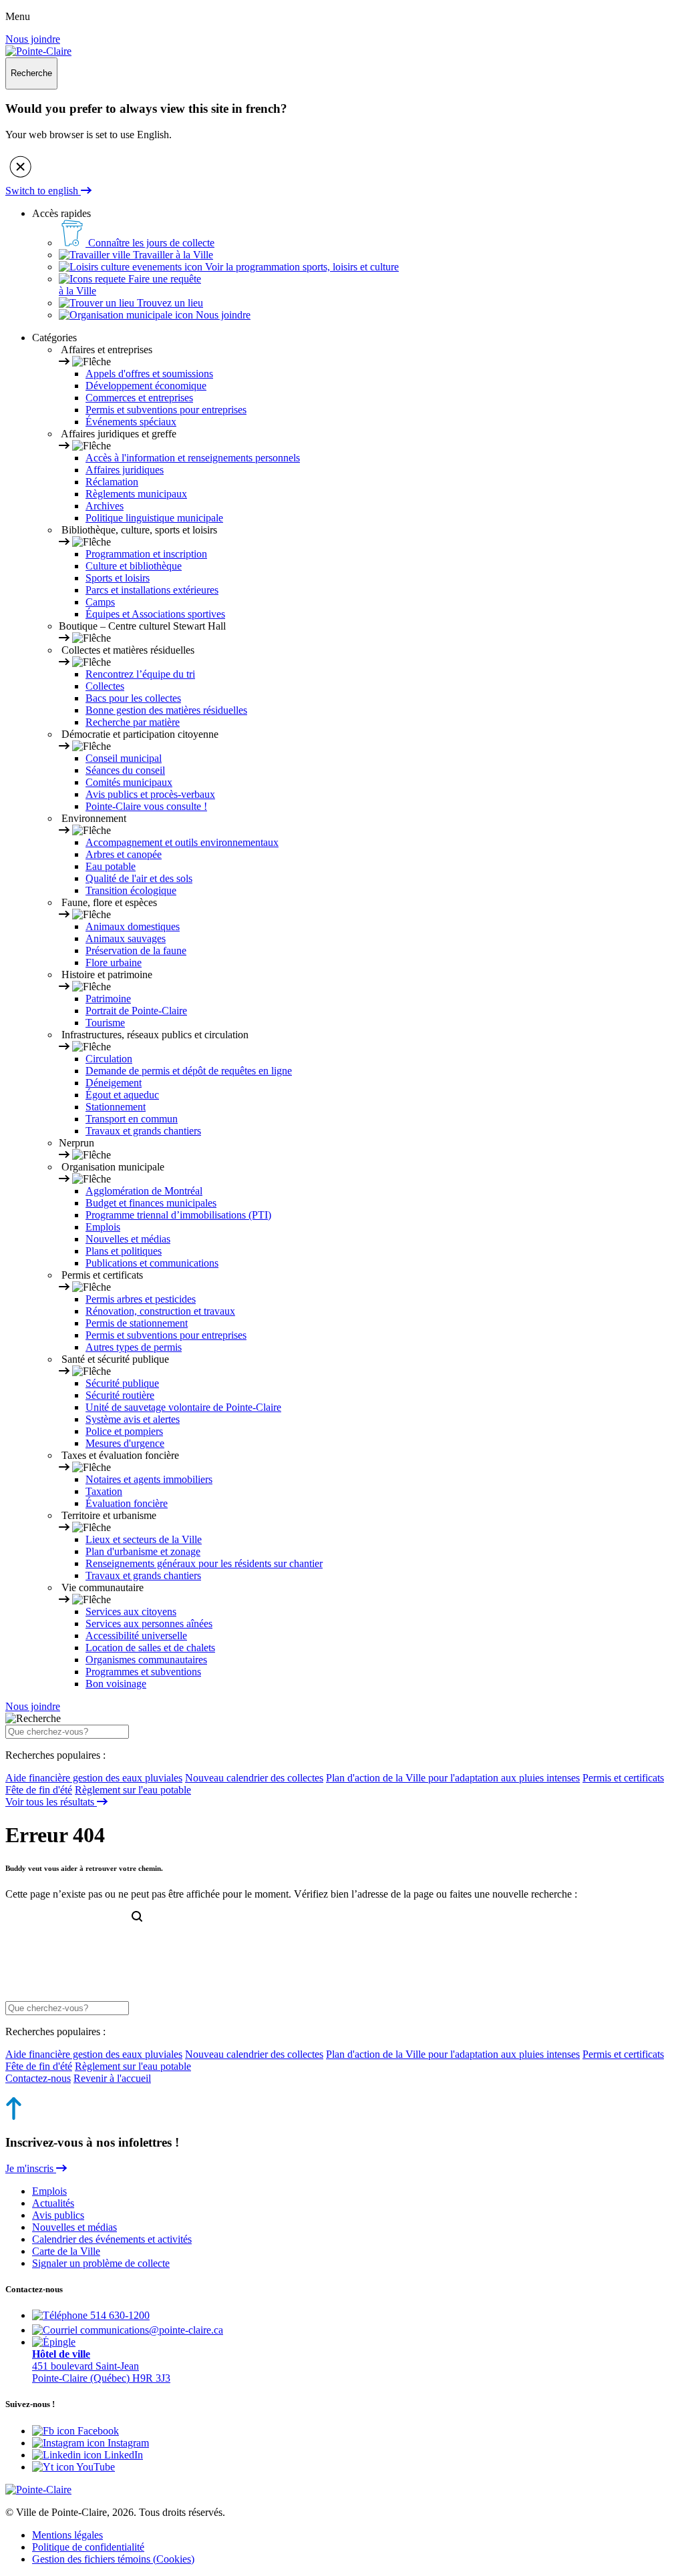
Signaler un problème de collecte (101, 2263)
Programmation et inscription (146, 554)
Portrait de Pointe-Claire (136, 1011)
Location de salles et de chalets (150, 1648)
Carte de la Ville (66, 2251)
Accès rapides (61, 213)
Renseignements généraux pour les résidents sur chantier (204, 1563)
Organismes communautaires (146, 1660)
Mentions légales (67, 2535)
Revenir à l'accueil (112, 2078)
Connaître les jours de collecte (150, 243)
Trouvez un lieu (169, 303)
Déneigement (114, 1083)
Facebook (97, 2431)
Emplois (103, 1227)
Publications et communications (152, 1263)
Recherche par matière (133, 722)
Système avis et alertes (133, 1419)
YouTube (95, 2467)
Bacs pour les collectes (133, 698)
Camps (100, 602)
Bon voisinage (116, 1684)
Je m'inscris (31, 2168)
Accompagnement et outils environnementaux (182, 842)
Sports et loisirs (118, 578)
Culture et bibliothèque (134, 566)
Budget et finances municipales (151, 1203)
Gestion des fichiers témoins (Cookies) (113, 2559)
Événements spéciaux (131, 422)
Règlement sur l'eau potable (133, 1790)
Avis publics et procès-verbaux (150, 794)
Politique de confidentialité (88, 2547)
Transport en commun (132, 1119)
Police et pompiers (124, 1431)
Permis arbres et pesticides (141, 1299)
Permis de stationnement (137, 1323)
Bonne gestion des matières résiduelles (166, 710)
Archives (105, 506)
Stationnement (116, 1107)
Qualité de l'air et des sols (139, 878)
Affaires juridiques (125, 470)
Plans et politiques (124, 1251)
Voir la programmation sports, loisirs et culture (301, 267)
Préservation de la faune (136, 950)
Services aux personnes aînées (149, 1624)
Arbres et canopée (124, 854)
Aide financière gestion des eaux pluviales (94, 1778)
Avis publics (58, 2215)
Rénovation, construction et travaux (160, 1311)
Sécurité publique (122, 1383)
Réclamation (112, 482)
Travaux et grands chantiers (143, 1131)
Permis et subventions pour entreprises (166, 410)
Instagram (127, 2443)
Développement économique (146, 386)
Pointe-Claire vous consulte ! (146, 806)
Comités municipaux (129, 782)
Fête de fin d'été (39, 1790)
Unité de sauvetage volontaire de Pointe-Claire (183, 1407)
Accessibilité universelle (136, 1636)
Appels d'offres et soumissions (149, 374)
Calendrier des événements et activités (112, 2239)
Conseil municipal (124, 758)
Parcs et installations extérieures (152, 590)
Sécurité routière (120, 1395)
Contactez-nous (38, 2078)
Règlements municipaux (136, 494)
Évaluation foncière (127, 1503)
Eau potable (111, 866)
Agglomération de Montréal (144, 1191)
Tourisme (105, 1023)
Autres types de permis (134, 1347)
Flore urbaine (114, 962)
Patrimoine (108, 999)
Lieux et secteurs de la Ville (144, 1539)
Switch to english (43, 191)
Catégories (54, 338)
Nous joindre (33, 39)
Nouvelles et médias (128, 1239)
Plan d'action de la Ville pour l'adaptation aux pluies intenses (453, 1778)
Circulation (109, 1059)
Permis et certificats (623, 1778)
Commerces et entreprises (139, 398)
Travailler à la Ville (172, 255)
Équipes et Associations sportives (155, 614)
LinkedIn (122, 2455)
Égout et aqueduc (122, 1095)
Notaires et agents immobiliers (149, 1479)
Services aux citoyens (131, 1612)
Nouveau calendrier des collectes (254, 1778)
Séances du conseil (125, 770)
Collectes (105, 686)
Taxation (104, 1491)
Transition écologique (131, 890)
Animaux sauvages (126, 938)
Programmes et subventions (143, 1672)
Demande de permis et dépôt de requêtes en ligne (189, 1071)
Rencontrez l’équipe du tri (140, 674)
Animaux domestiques (133, 926)
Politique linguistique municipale (154, 518)
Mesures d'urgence (125, 1443)
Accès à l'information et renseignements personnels (193, 458)
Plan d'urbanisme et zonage (143, 1551)
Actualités (53, 2203)
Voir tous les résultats (51, 1802)
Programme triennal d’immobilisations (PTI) (178, 1215)
